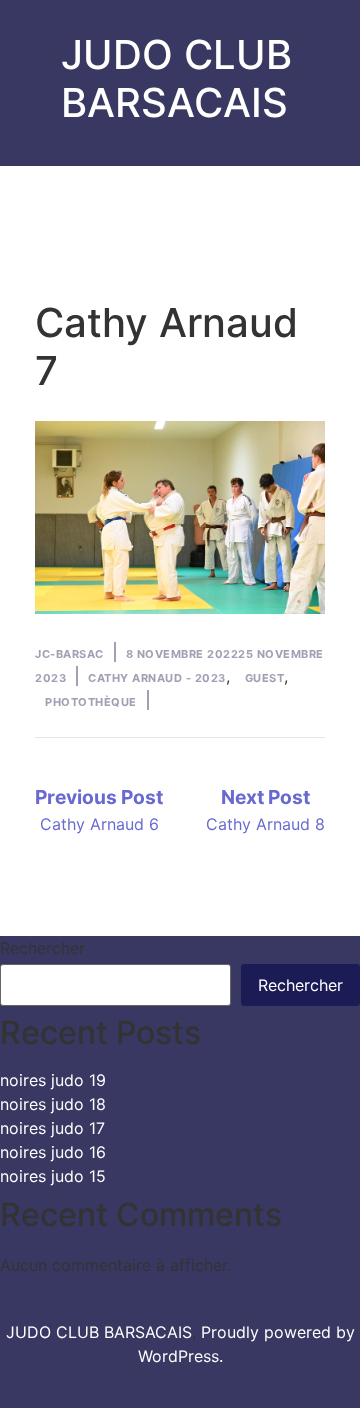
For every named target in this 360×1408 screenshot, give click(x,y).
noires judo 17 (52, 1128)
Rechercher (42, 948)
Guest (265, 678)
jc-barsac (69, 654)
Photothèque (91, 702)
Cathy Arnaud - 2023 (157, 678)
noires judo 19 (53, 1080)
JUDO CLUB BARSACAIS (176, 78)
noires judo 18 (53, 1104)
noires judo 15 (53, 1176)
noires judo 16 (53, 1152)
